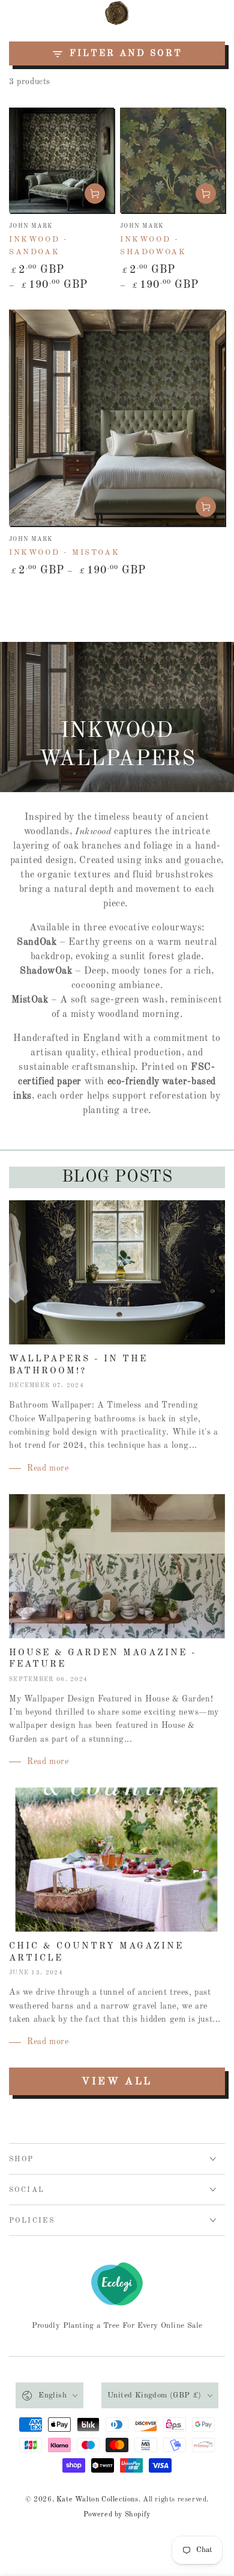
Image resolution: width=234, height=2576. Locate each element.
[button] (187, 13)
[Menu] (16, 13)
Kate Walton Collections (97, 2500)
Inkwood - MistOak (64, 553)
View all (117, 2082)
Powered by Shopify (117, 2515)
